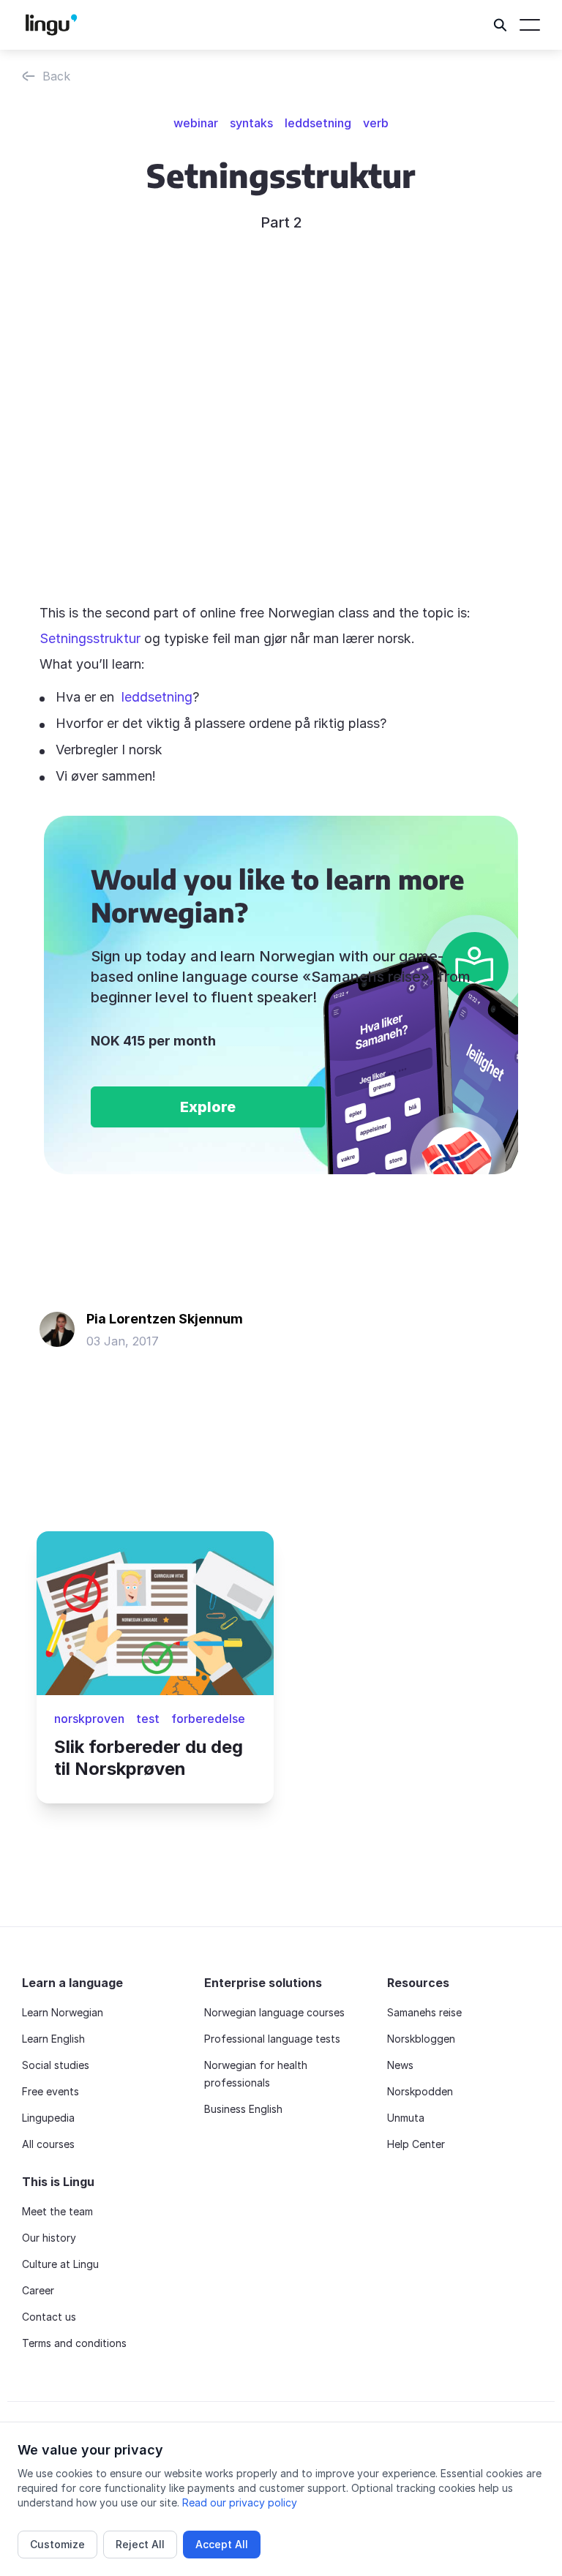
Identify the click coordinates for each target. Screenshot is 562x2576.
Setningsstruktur (90, 638)
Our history (49, 2238)
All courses (48, 2144)
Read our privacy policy (240, 2502)
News (400, 2065)
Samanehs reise (424, 2012)
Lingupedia (48, 2118)
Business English (243, 2109)
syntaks (251, 123)
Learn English (53, 2039)
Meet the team (57, 2211)
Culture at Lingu (60, 2264)
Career (38, 2290)
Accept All (222, 2544)
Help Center (416, 2144)
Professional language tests (272, 2039)
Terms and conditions (74, 2343)
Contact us (49, 2317)
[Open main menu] (530, 25)
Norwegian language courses (274, 2012)
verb (376, 123)
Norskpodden (420, 2091)
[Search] (501, 25)
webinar (196, 123)
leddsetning (318, 123)
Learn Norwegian (63, 2012)
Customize (57, 2544)
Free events (50, 2091)
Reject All (140, 2544)
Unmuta (406, 2118)
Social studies (56, 2065)
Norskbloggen (421, 2039)
